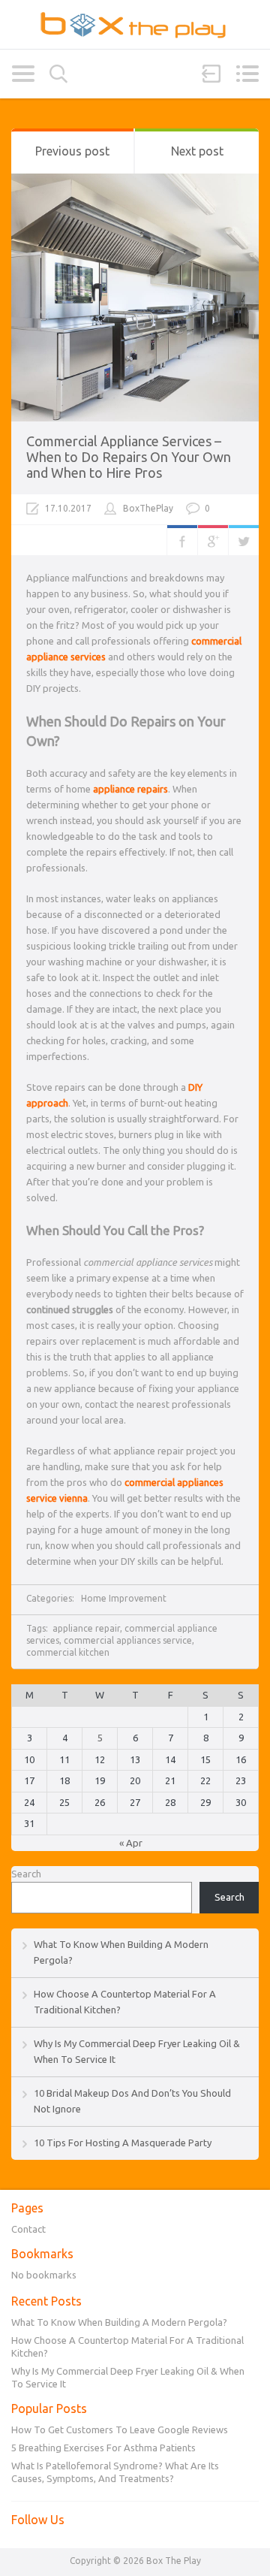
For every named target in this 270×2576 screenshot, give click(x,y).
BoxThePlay (148, 508)
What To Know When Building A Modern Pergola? (119, 2322)
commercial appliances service (128, 1640)
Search (58, 74)
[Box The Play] (135, 24)
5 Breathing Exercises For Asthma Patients (103, 2448)
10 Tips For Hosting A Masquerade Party (123, 2143)
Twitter (244, 540)
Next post (197, 151)
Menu (247, 74)
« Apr (131, 1843)
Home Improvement (124, 1598)
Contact (28, 2229)
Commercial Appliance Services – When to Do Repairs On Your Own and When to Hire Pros (129, 457)
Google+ (213, 540)
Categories (23, 74)
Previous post (72, 151)
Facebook (182, 540)
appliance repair (86, 1628)
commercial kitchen (68, 1652)
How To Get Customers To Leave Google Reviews (120, 2430)
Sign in (211, 74)
